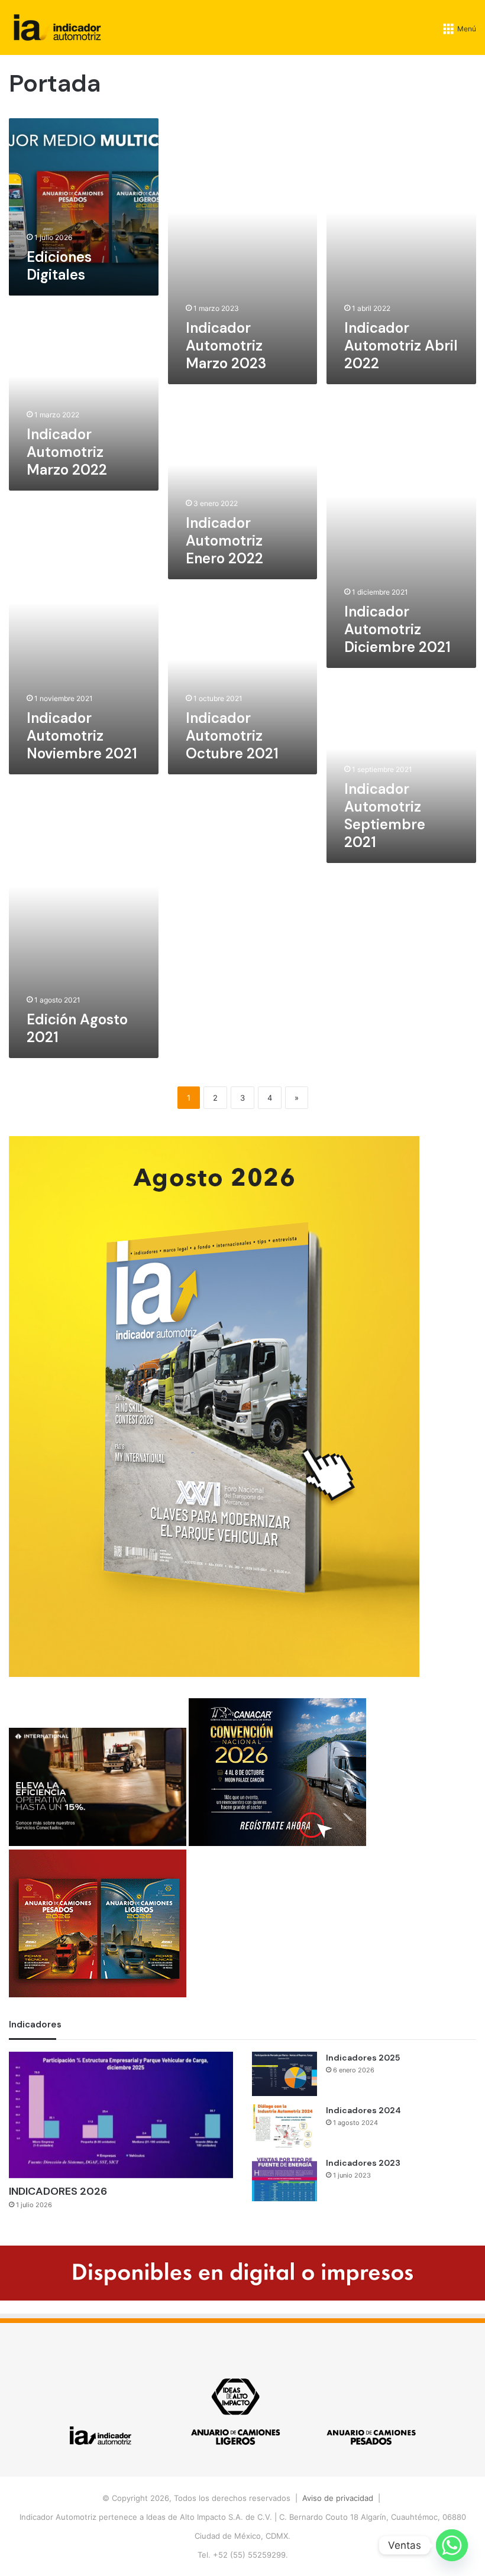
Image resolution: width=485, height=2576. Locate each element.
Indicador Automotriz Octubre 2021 (232, 736)
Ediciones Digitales (59, 266)
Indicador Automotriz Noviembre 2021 (82, 736)
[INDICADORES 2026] (121, 2115)
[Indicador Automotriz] (57, 27)
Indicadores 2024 (363, 2110)
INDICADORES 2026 (58, 2191)
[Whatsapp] (452, 2545)
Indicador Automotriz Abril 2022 (401, 345)
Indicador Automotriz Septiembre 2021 (385, 815)
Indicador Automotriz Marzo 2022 (67, 452)
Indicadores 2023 (363, 2163)
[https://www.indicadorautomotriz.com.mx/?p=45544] (214, 1674)
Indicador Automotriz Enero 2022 (224, 541)
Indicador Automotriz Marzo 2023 (226, 345)
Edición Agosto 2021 (77, 1028)
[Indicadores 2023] (284, 2179)
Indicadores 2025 (363, 2058)
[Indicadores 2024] (284, 2126)
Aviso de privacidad (338, 2498)
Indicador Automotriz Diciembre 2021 (397, 629)
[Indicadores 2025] (284, 2074)
